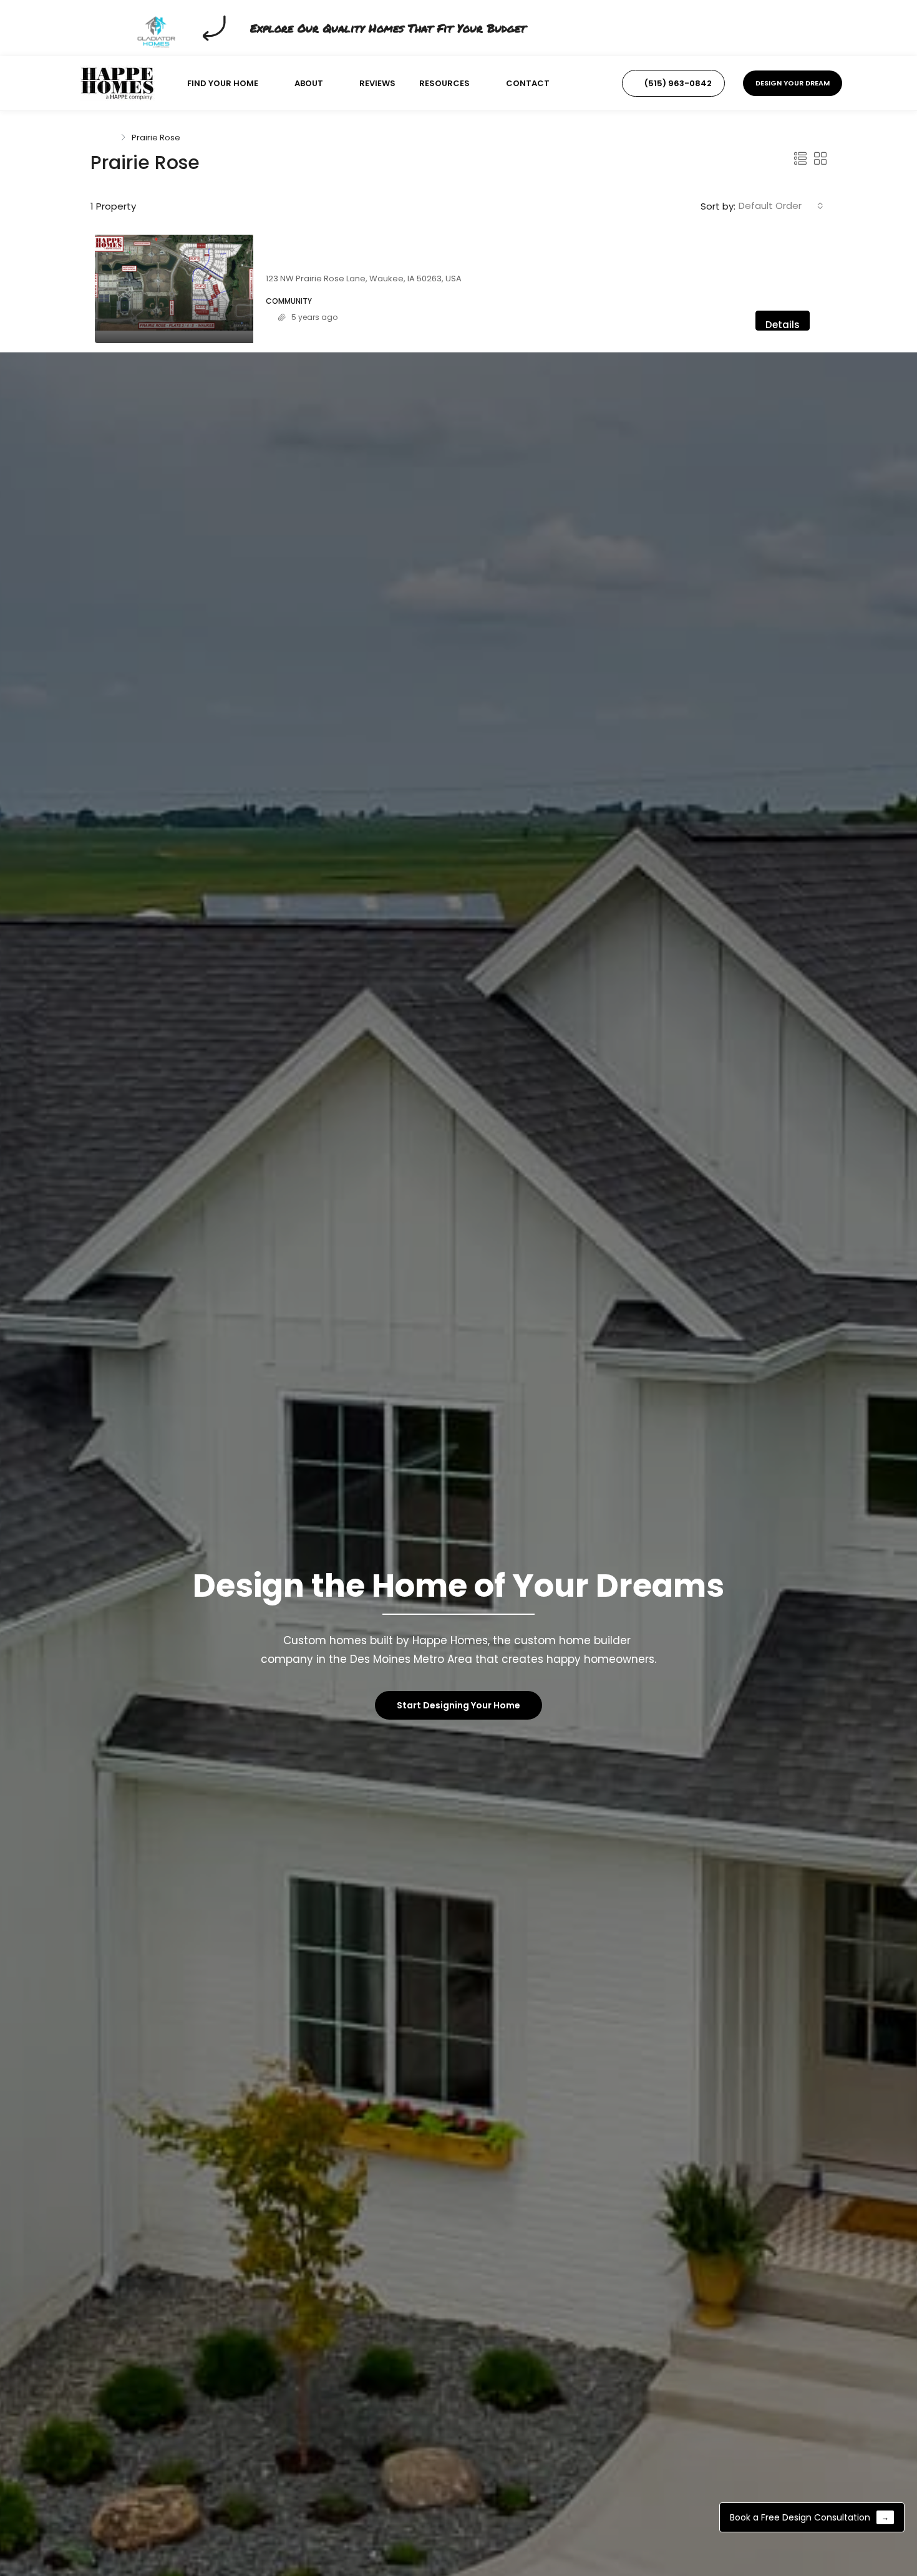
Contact (528, 83)
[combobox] (781, 206)
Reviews (377, 83)
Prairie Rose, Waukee (318, 263)
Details (783, 324)
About (309, 83)
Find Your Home (223, 83)
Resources (444, 83)
